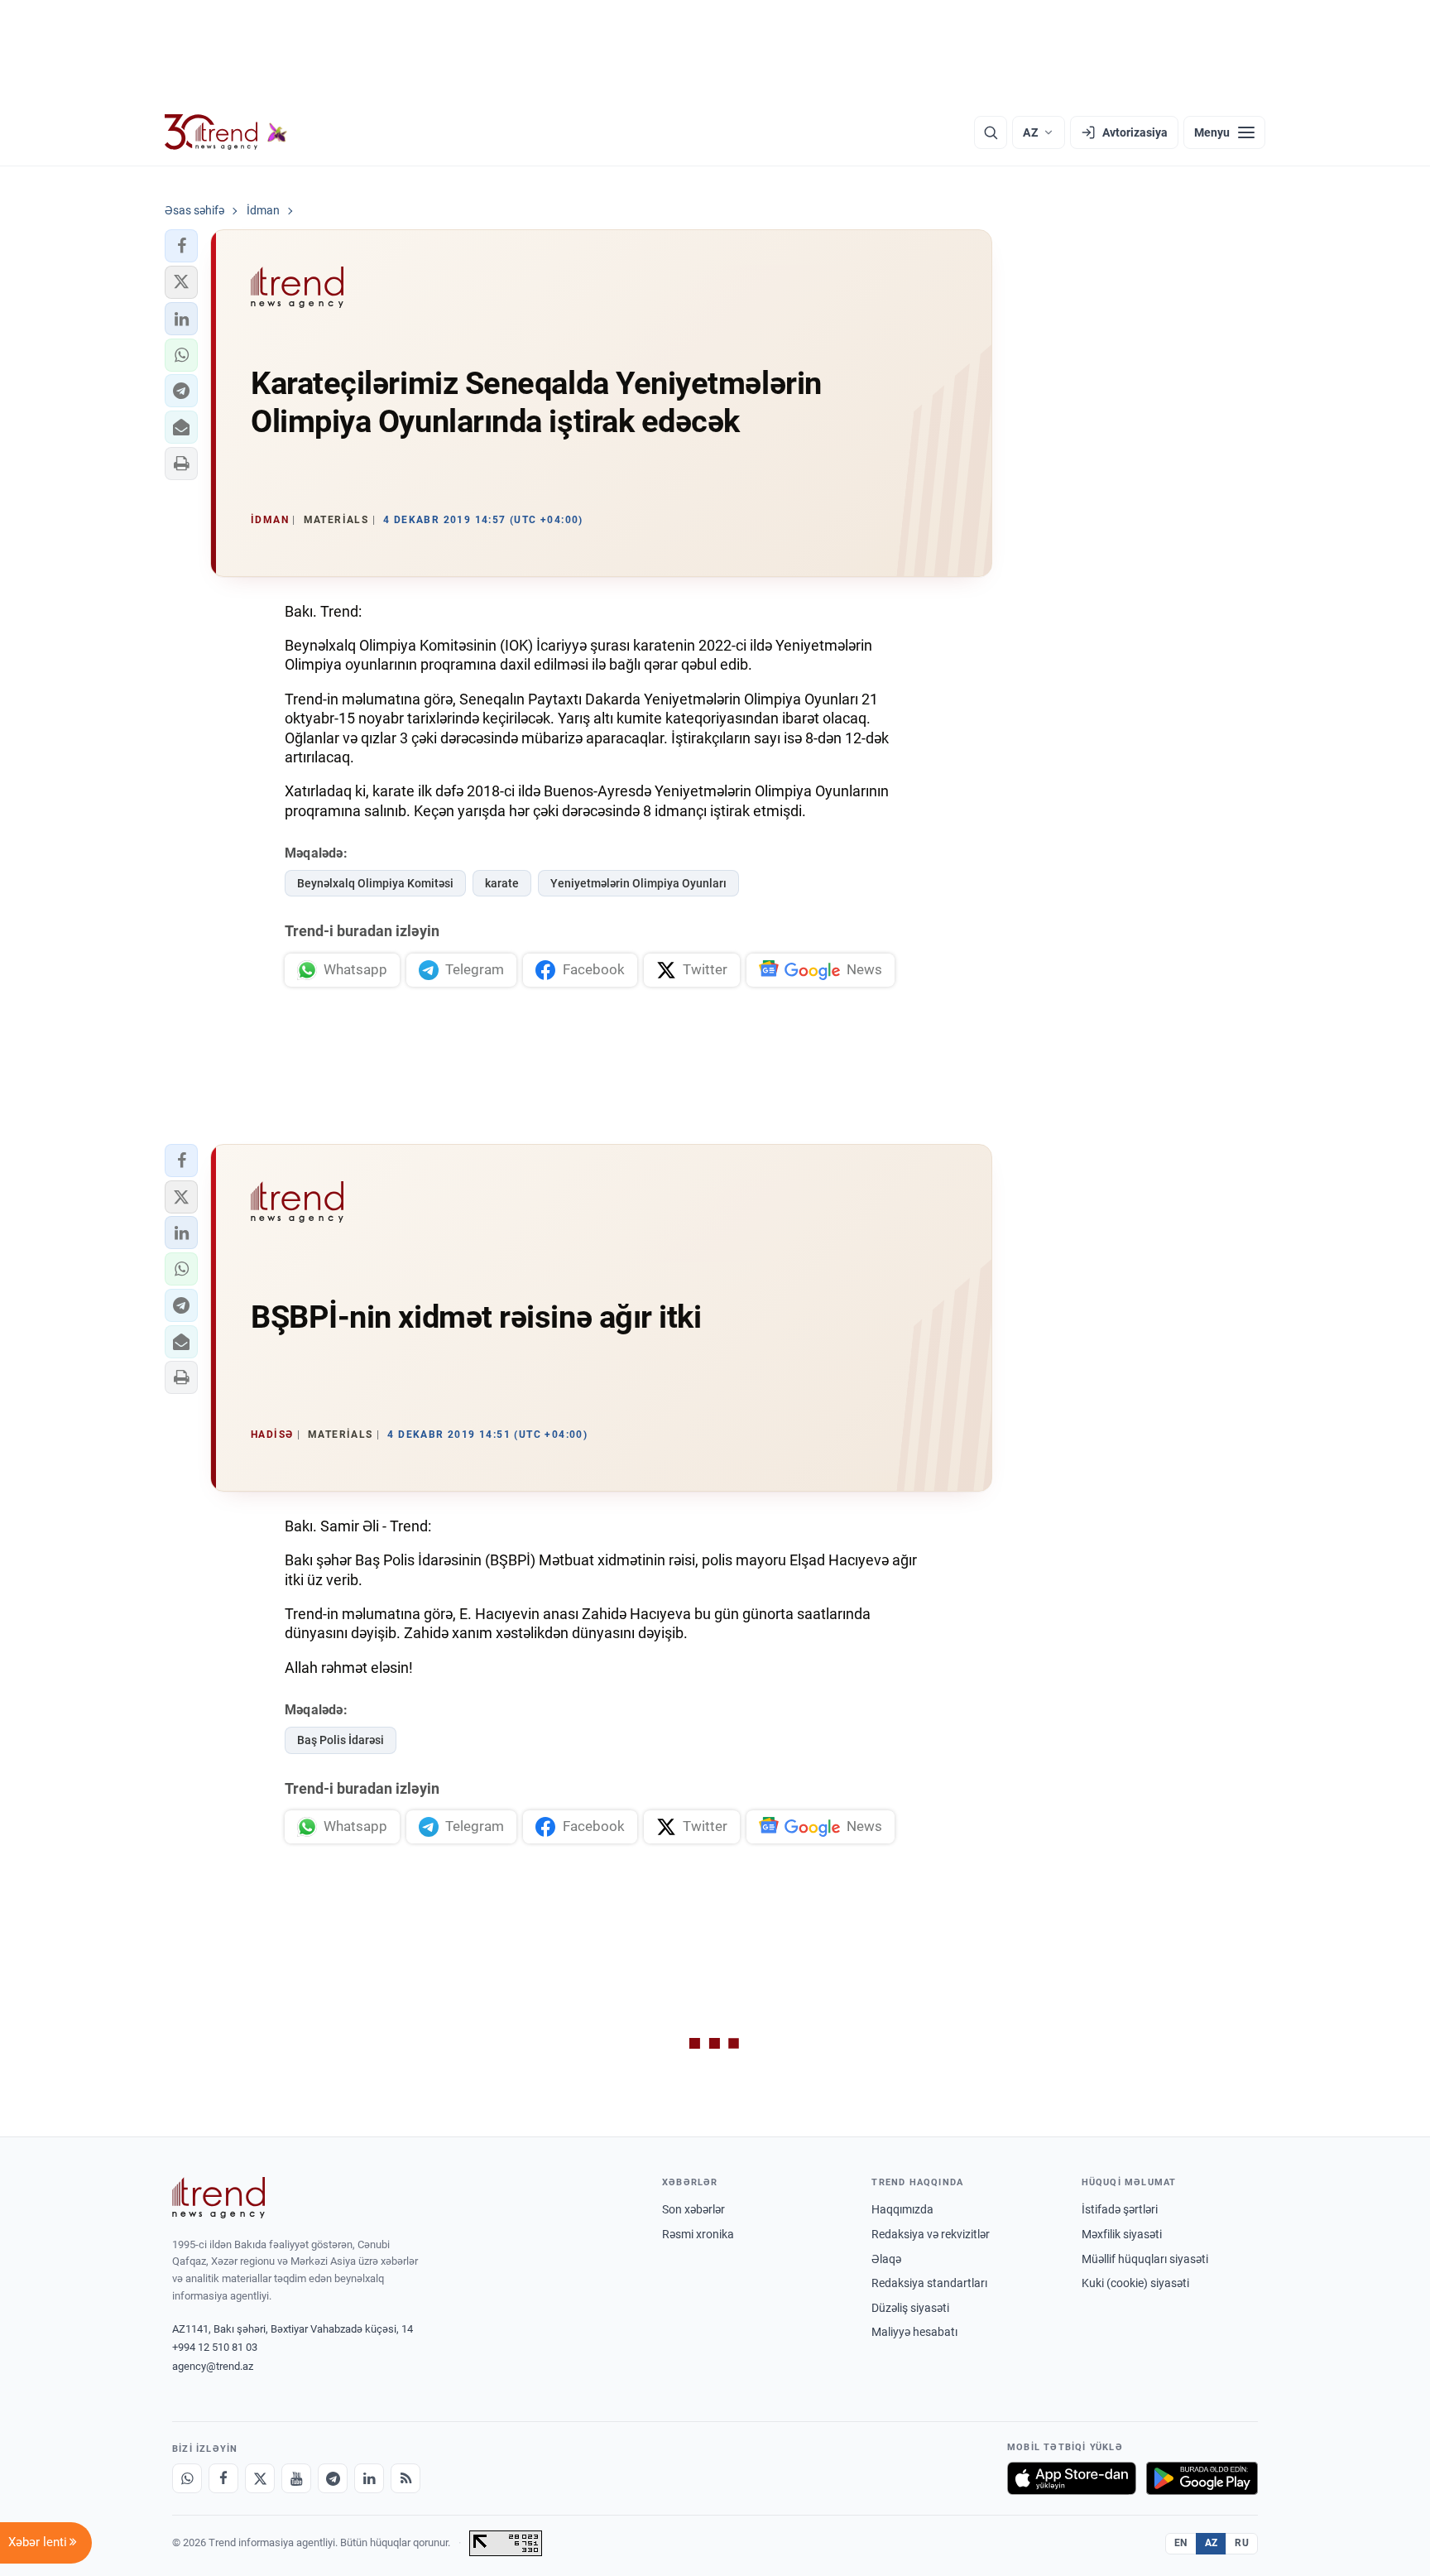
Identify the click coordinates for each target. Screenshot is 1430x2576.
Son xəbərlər (693, 2209)
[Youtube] (296, 2478)
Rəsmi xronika (698, 2234)
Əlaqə (886, 2259)
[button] (181, 246)
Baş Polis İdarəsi (341, 1740)
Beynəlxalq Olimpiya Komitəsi (375, 883)
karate (502, 883)
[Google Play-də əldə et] (1202, 2478)
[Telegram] (333, 2478)
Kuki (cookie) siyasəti (1135, 2283)
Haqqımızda (902, 2209)
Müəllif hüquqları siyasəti (1145, 2259)
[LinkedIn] (369, 2478)
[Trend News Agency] (218, 2198)
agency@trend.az (213, 2366)
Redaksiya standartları (929, 2283)
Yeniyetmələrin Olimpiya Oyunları (638, 883)
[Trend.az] (226, 132)
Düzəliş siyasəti (910, 2308)
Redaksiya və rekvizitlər (931, 2234)
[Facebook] (223, 2478)
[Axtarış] (991, 132)
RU (1242, 2543)
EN (1181, 2543)
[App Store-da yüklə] (1072, 2478)
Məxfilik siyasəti (1122, 2234)
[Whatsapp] (187, 2478)
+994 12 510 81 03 (215, 2347)
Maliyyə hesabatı (914, 2332)
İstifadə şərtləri (1120, 2209)
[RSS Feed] (405, 2478)
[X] (260, 2478)
